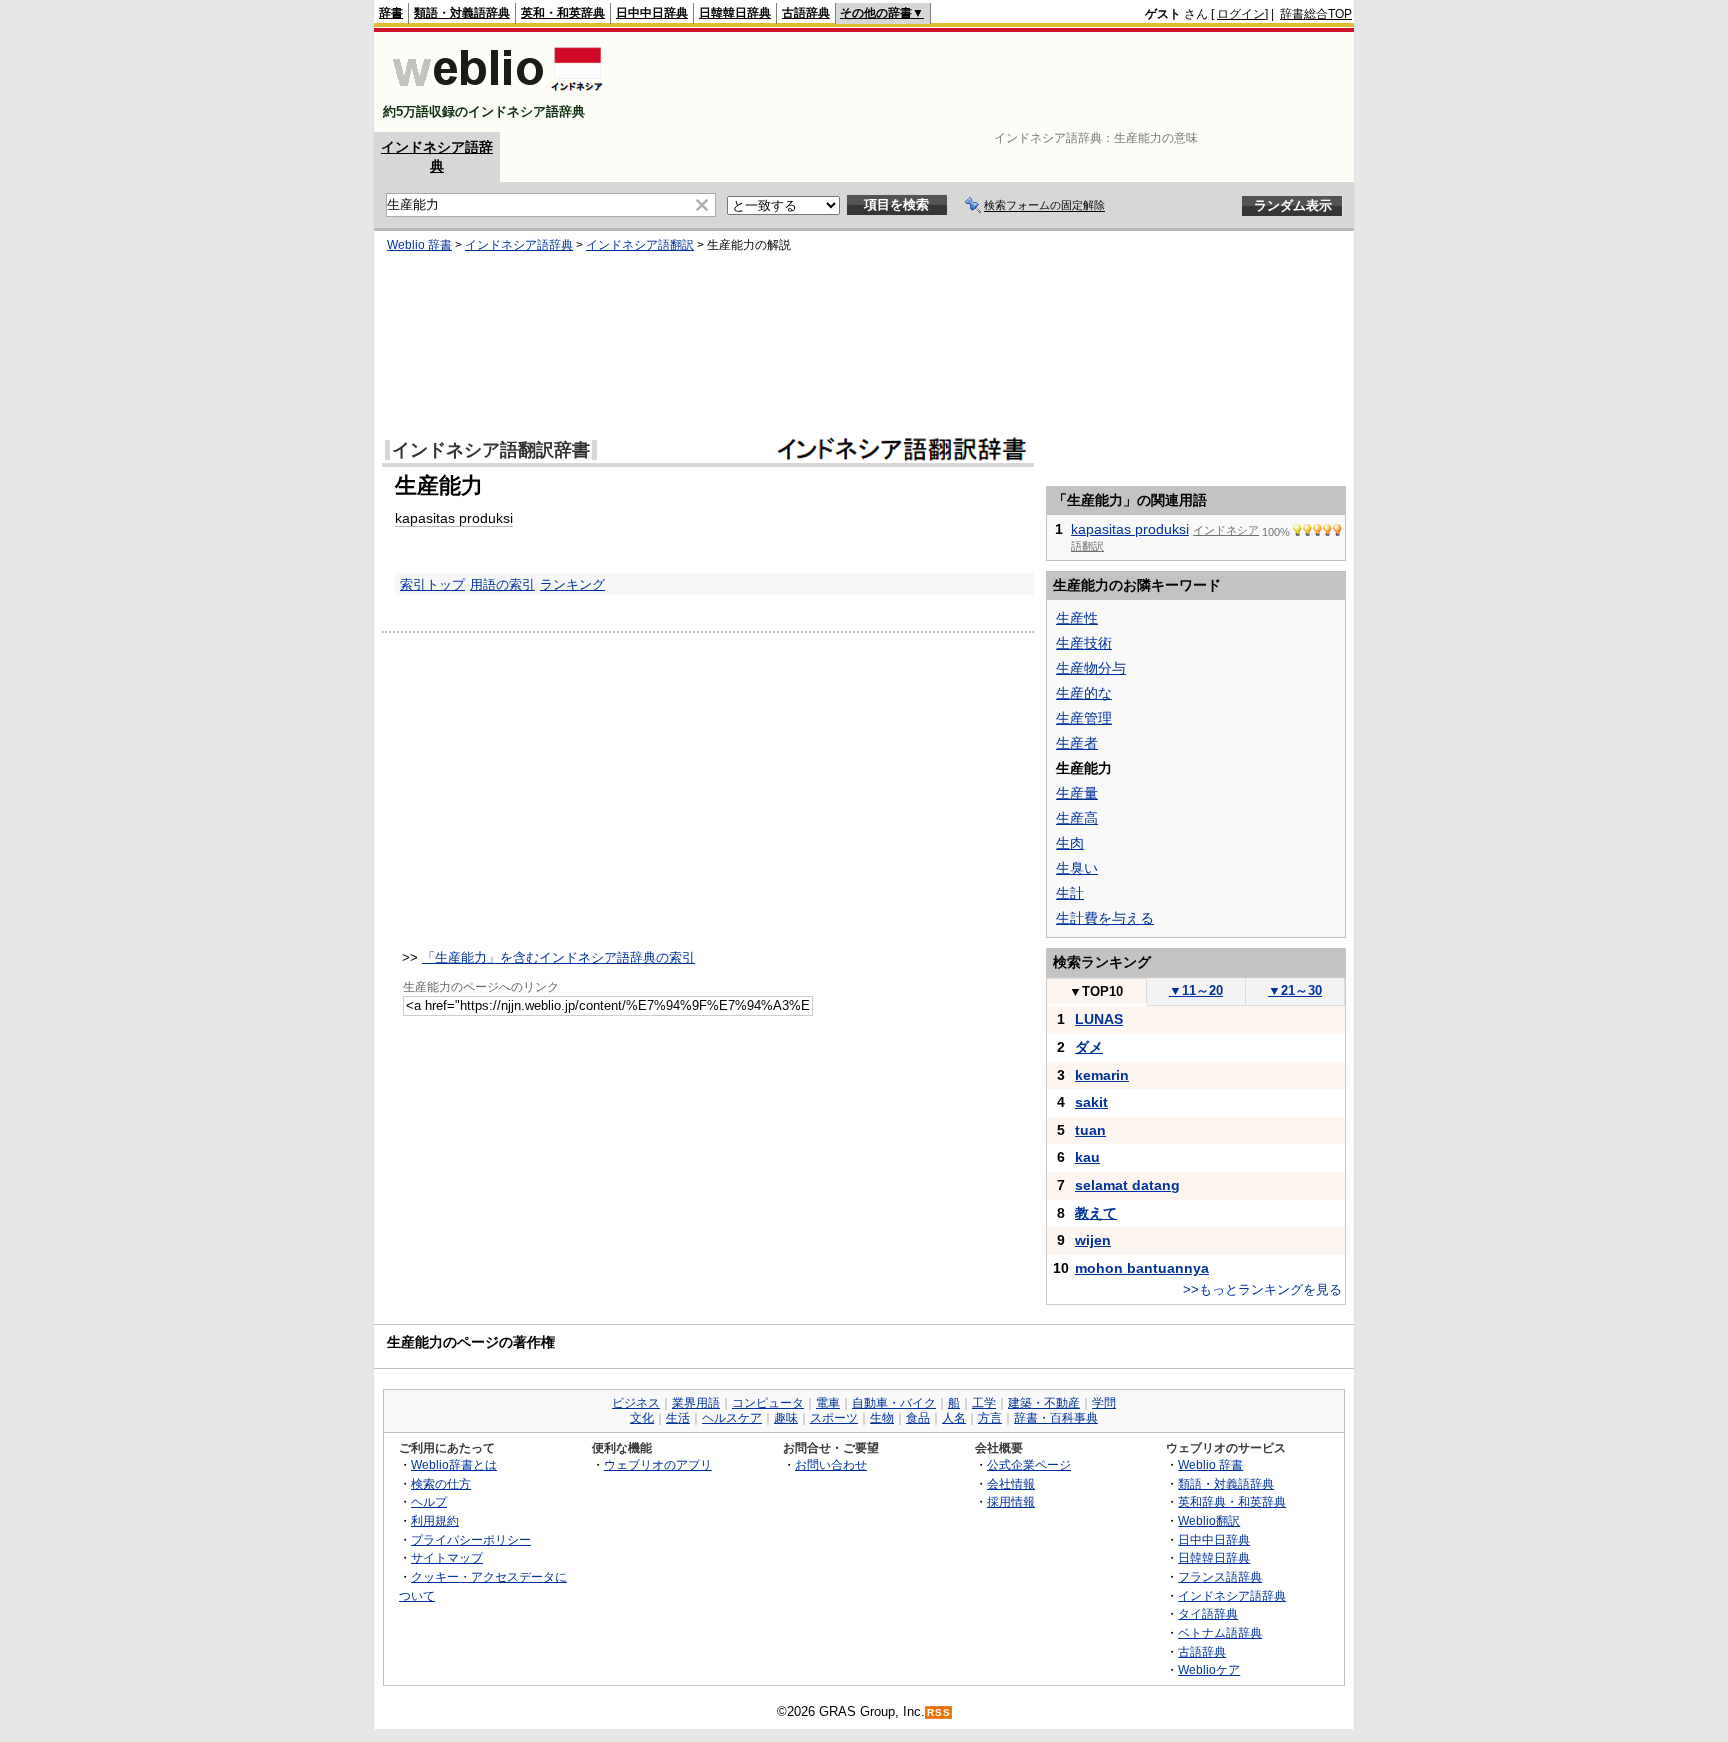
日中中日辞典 (652, 13)
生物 (882, 1418)
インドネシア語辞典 (519, 245)
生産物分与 (1091, 668)
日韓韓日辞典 (735, 13)
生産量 (1077, 793)
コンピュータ (768, 1403)
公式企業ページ (1029, 1464)
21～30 (1295, 990)
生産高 (1077, 818)
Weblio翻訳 (1209, 1520)
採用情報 (1011, 1501)
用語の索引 (502, 584)
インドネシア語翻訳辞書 (491, 450)
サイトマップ (447, 1557)
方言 (990, 1418)
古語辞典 (806, 13)
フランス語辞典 (1220, 1576)
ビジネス (636, 1403)
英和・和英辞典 (563, 13)
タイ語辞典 (1208, 1613)
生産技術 (1084, 643)
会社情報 (1011, 1483)
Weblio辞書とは (454, 1464)
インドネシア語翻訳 (640, 245)
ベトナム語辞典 (1220, 1632)
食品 (918, 1418)
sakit (1091, 1102)
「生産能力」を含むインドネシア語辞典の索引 (558, 957)
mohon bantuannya (1142, 1268)
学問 (1104, 1403)
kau (1087, 1157)
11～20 (1196, 990)
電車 (828, 1403)
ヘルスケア (732, 1418)
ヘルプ (429, 1501)
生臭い (1077, 868)
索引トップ (432, 584)
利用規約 (435, 1520)
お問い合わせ (831, 1464)
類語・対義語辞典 (462, 13)
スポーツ (834, 1418)
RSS (939, 1712)
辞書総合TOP (1316, 14)
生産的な (1084, 693)
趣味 (786, 1418)
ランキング (572, 584)
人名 (954, 1418)
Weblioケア (1209, 1669)
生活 (678, 1418)
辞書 (391, 13)
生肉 (1070, 843)
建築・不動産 (1044, 1403)
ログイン (1241, 14)
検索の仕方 (441, 1483)
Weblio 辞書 (419, 245)
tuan (1090, 1130)
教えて (1096, 1213)
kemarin (1102, 1075)
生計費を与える (1105, 918)
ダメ (1089, 1047)
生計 (1070, 893)
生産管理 (1084, 718)
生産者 (1077, 743)
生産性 (1077, 618)
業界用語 (696, 1403)
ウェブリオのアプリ (658, 1464)
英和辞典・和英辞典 (1232, 1501)
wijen (1093, 1240)
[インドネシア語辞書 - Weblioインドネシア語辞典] (495, 94)
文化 (642, 1418)
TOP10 (1096, 991)
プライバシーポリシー (471, 1539)
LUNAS (1099, 1019)
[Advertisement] (988, 82)
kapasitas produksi (454, 518)
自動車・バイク (894, 1403)
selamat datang (1127, 1185)
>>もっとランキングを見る (1262, 1289)
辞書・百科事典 (1056, 1418)
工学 (984, 1403)
